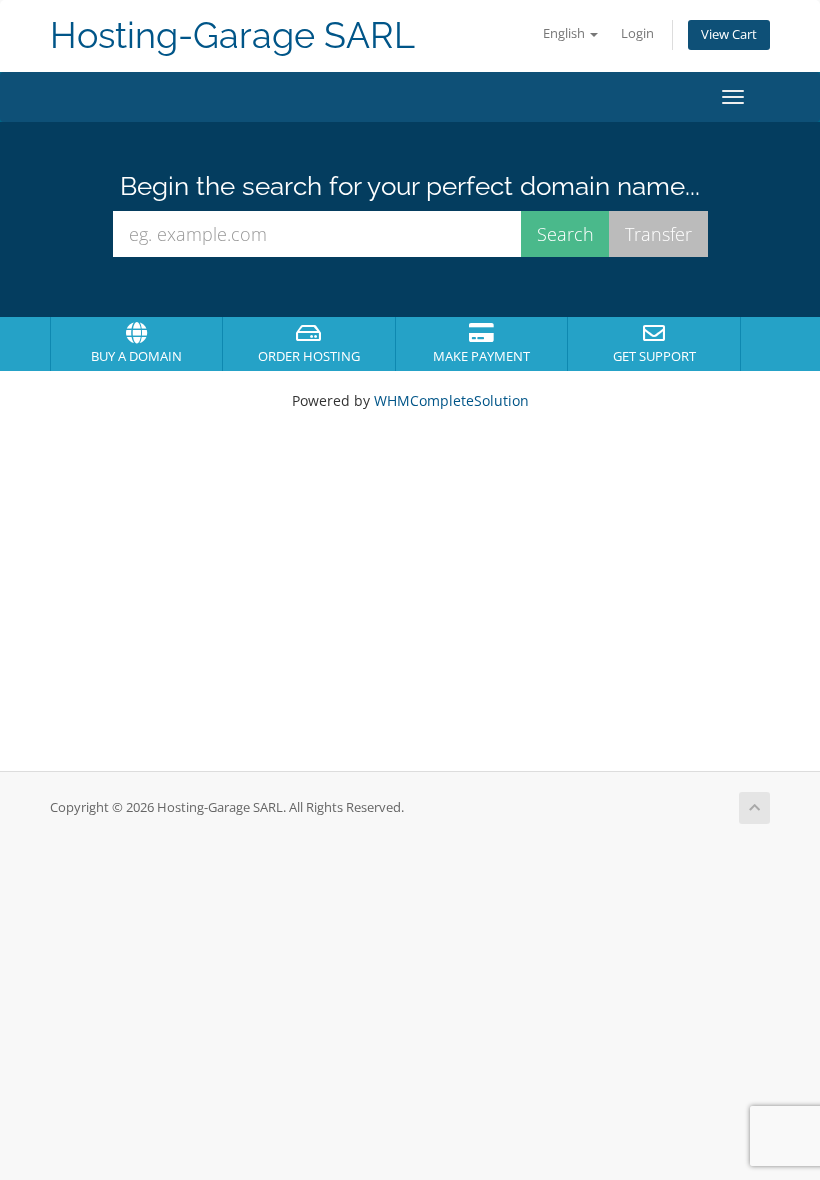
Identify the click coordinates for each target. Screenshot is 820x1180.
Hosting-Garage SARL (232, 35)
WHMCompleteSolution (451, 400)
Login (637, 33)
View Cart (729, 34)
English (565, 33)
